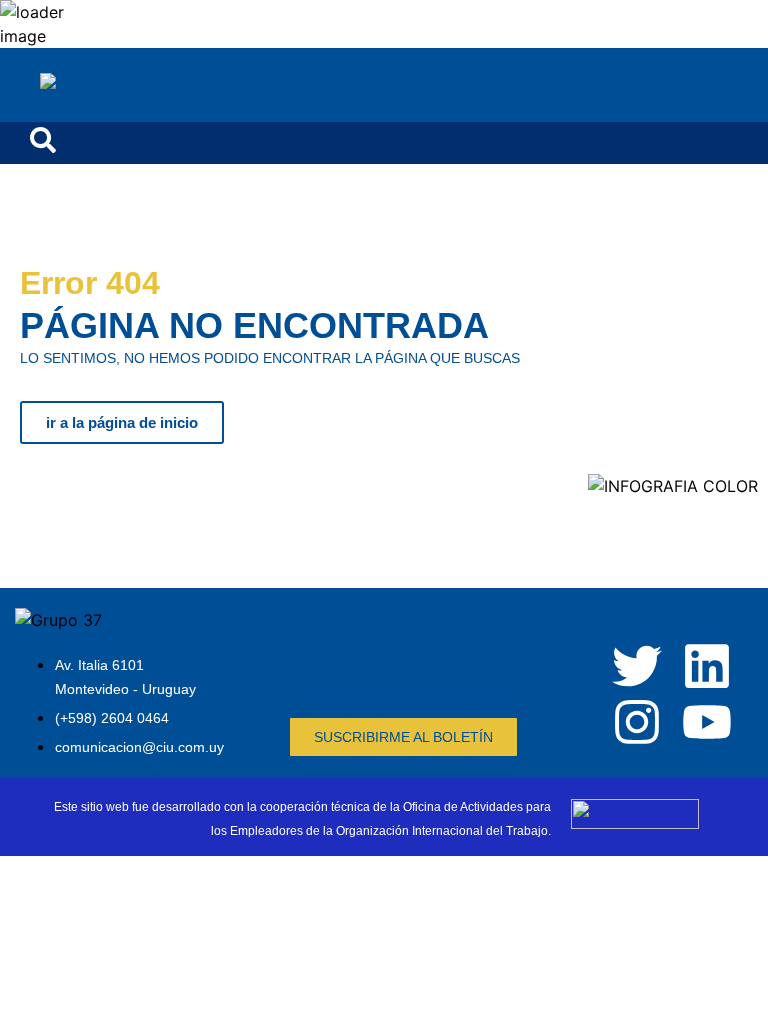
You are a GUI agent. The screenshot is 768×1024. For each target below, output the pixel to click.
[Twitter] (637, 666)
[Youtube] (707, 722)
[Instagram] (637, 722)
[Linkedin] (707, 666)
